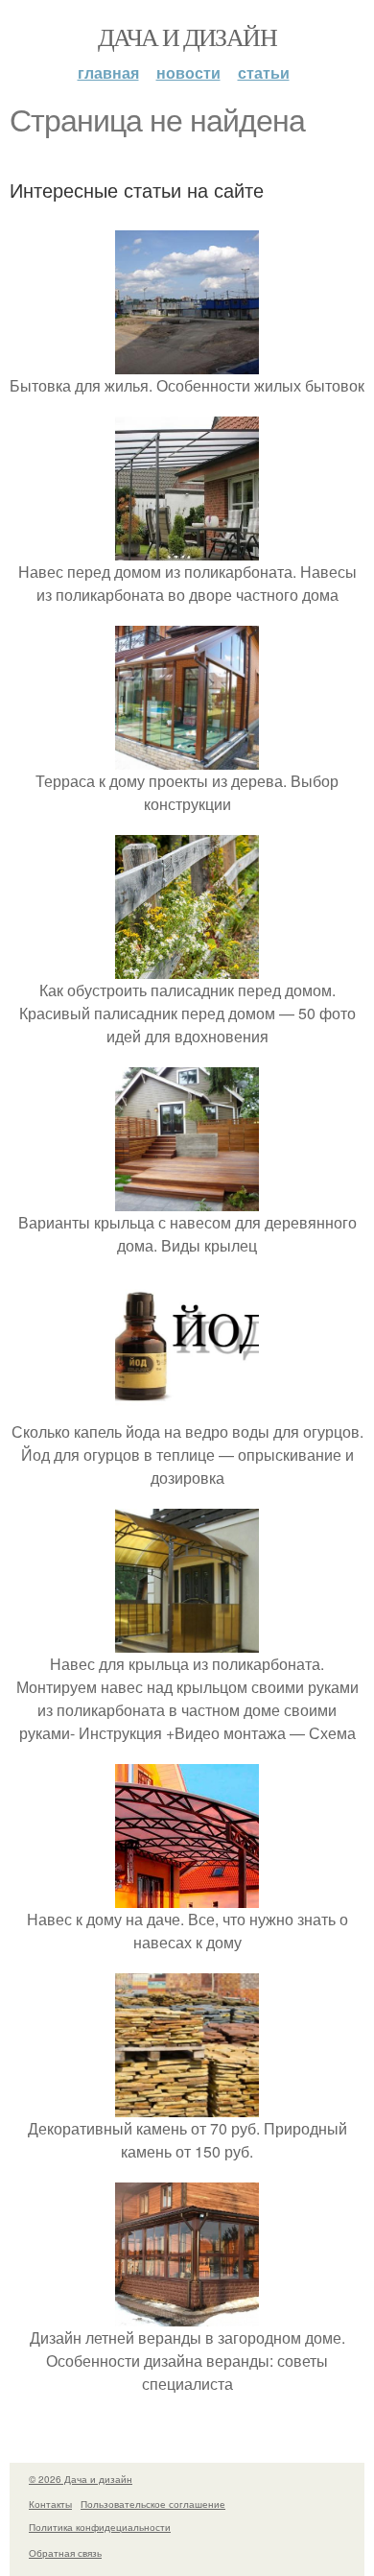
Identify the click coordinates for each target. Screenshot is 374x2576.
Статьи (264, 72)
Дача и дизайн (187, 36)
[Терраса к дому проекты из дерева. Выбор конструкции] (187, 758)
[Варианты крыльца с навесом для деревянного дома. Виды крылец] (187, 1199)
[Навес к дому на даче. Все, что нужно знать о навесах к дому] (187, 1896)
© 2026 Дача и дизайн (81, 2479)
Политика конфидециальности (100, 2527)
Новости (188, 72)
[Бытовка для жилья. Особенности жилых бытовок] (187, 362)
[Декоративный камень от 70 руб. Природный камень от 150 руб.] (187, 2105)
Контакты (50, 2504)
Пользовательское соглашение (153, 2504)
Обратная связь (65, 2553)
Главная (108, 72)
